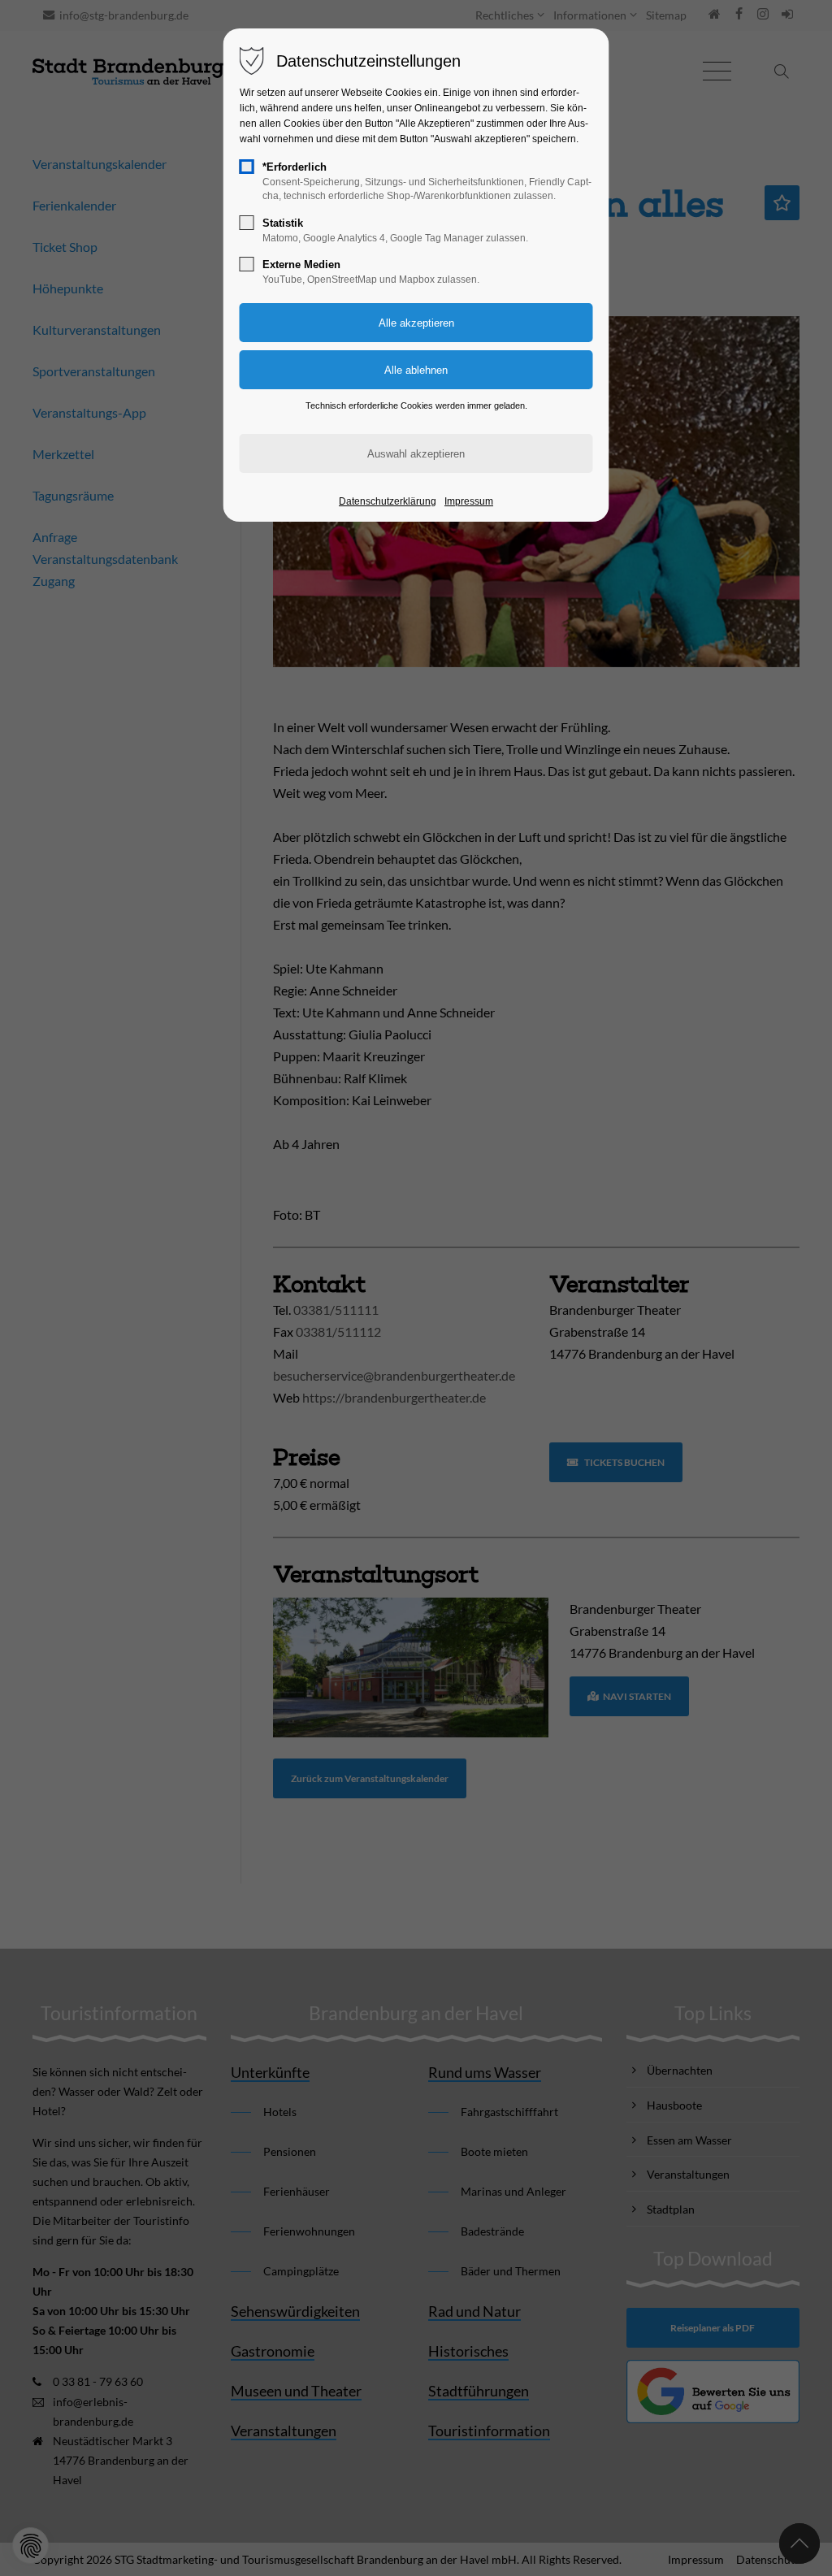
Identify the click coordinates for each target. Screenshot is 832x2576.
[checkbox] (247, 167)
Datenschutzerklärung (388, 501)
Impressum (469, 501)
